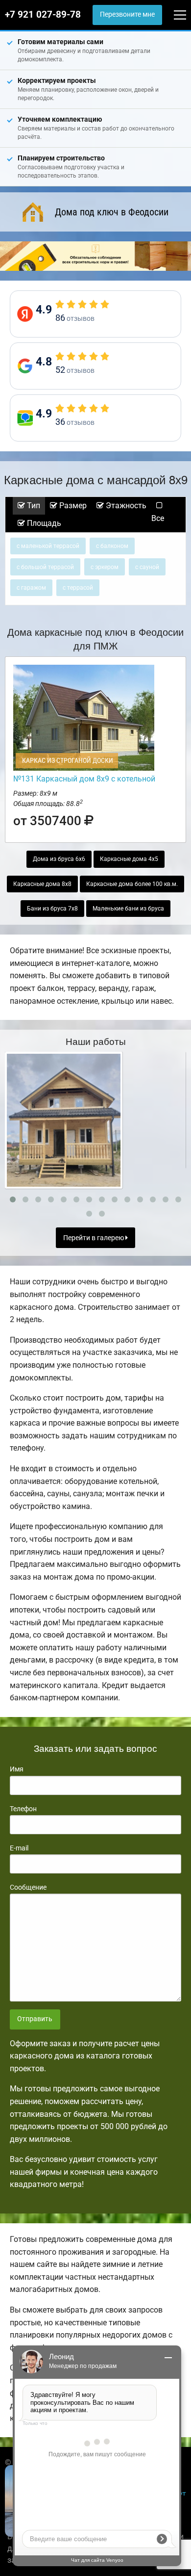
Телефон (23, 1809)
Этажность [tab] (125, 506)
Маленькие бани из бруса (128, 909)
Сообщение (28, 1887)
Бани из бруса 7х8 (52, 909)
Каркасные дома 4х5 (129, 859)
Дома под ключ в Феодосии (112, 212)
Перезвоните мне (127, 14)
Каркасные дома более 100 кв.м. (132, 884)
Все (158, 518)
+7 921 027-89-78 (43, 15)
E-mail (19, 1848)
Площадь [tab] (43, 523)
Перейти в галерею (94, 1238)
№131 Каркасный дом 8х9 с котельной (84, 779)
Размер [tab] (72, 506)
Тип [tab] (33, 506)
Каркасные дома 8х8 (42, 884)
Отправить (35, 2019)
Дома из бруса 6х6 (59, 859)
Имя (17, 1769)
